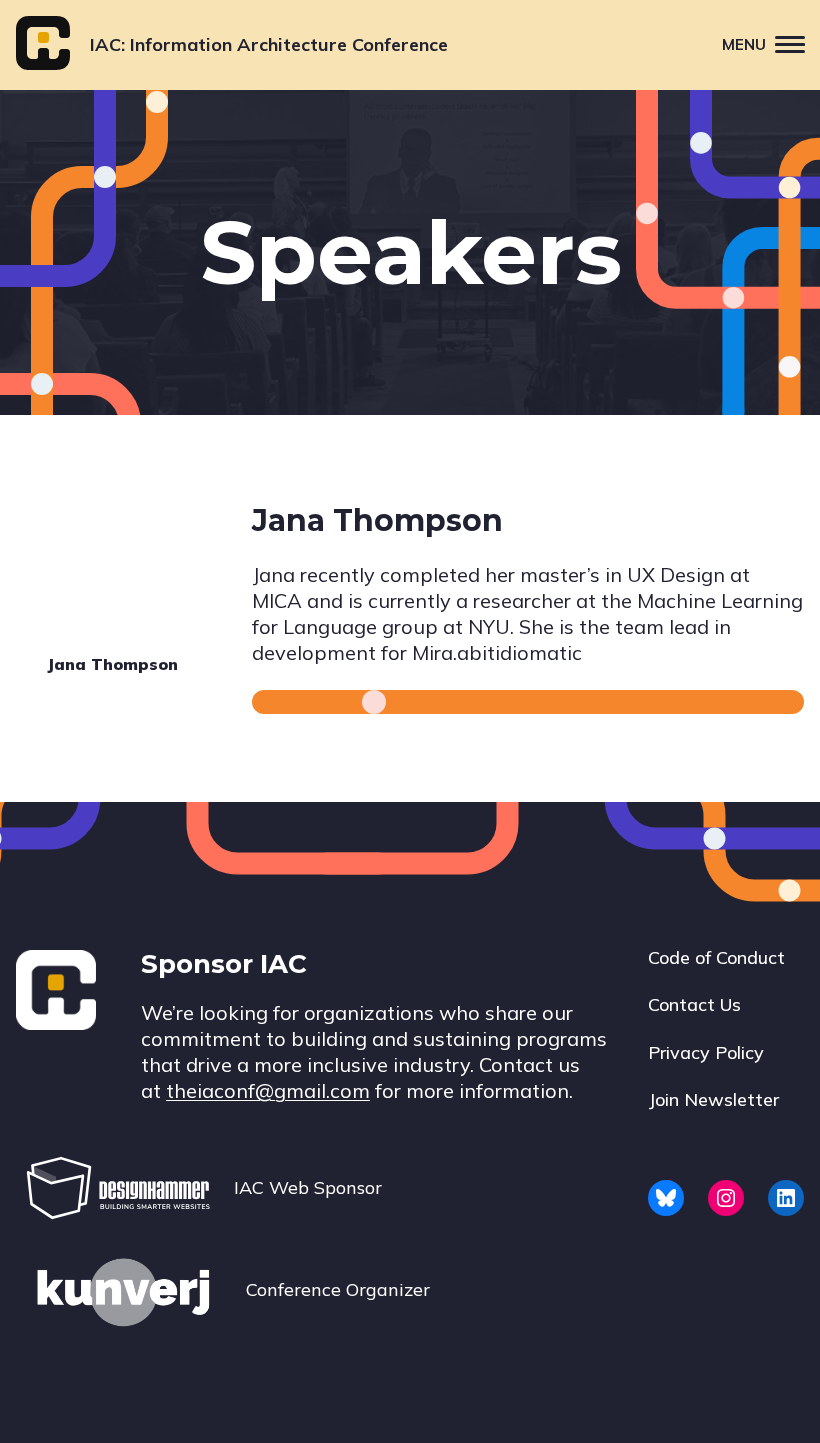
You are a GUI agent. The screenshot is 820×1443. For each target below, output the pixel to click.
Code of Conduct (716, 957)
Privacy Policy (706, 1052)
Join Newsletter (713, 1099)
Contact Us (694, 1004)
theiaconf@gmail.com (268, 1090)
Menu (744, 44)
